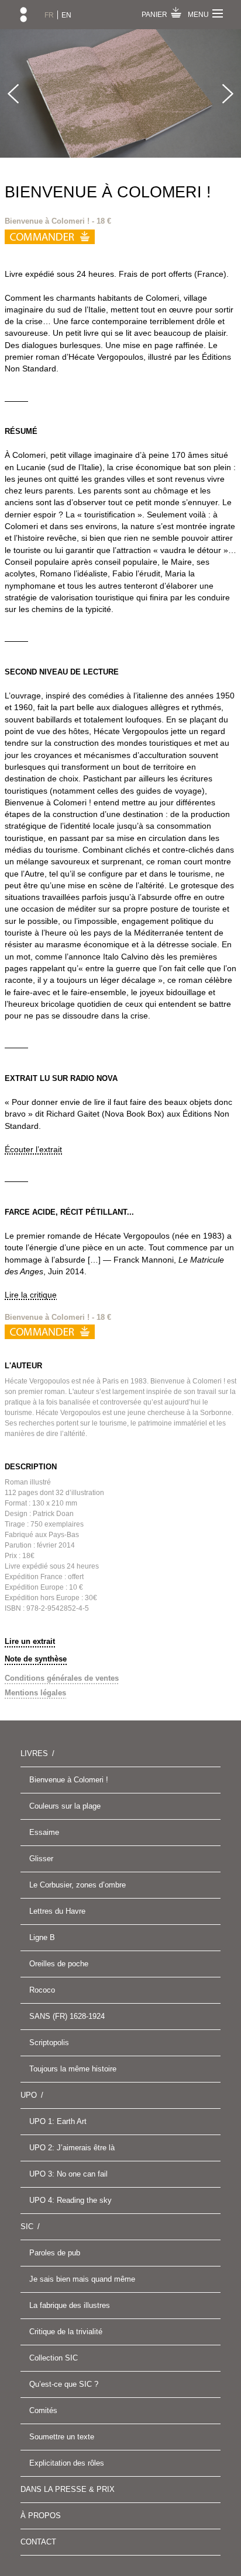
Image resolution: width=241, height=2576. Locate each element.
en (66, 15)
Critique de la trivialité (66, 2332)
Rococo (42, 1990)
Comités (43, 2410)
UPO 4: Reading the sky (70, 2200)
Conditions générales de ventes (62, 1678)
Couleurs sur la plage (65, 1806)
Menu (198, 15)
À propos (41, 2516)
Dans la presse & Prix (68, 2489)
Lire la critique (31, 1295)
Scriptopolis (49, 2043)
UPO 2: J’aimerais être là (72, 2148)
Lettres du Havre (57, 1911)
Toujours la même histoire (73, 2069)
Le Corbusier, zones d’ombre (78, 1885)
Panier (154, 15)
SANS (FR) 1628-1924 (67, 2016)
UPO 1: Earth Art (58, 2121)
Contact (38, 2542)
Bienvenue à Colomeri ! (69, 1780)
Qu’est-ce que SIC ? (64, 2384)
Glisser (41, 1859)
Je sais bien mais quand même (82, 2279)
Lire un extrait (30, 1641)
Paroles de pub (55, 2253)
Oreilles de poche (59, 1964)
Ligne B (42, 1937)
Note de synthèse (36, 1659)
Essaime (44, 1832)
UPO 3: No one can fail (68, 2174)
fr (49, 15)
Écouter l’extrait (33, 1149)
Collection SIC (54, 2358)
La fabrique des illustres (70, 2305)
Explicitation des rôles (67, 2463)
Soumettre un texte (62, 2437)
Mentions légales (35, 1693)
